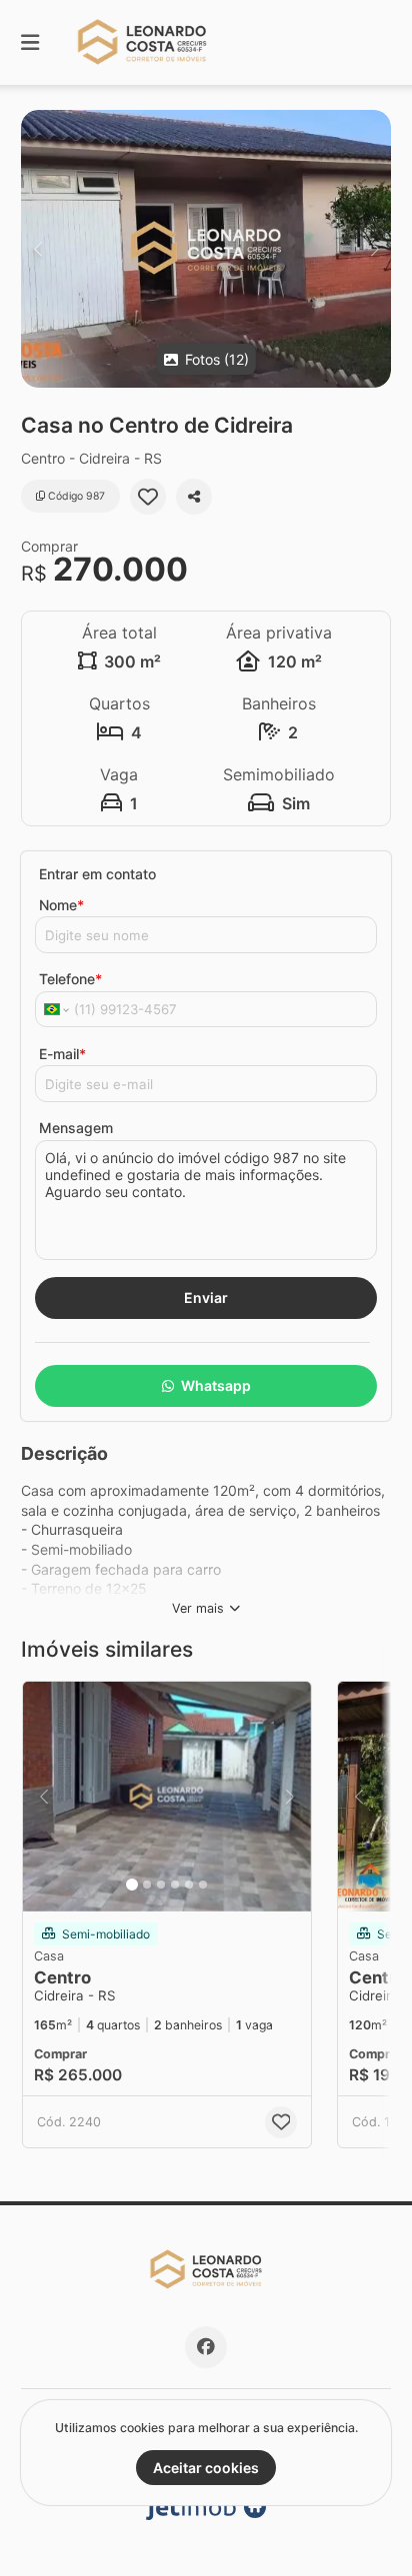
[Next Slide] (374, 249)
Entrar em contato (97, 874)
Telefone (70, 979)
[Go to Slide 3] (161, 1885)
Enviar (206, 1297)
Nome (61, 905)
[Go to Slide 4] (175, 1885)
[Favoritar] (148, 497)
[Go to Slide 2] (147, 1885)
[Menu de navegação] (30, 42)
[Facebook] (206, 2347)
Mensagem (76, 1128)
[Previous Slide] (37, 249)
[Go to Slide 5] (189, 1885)
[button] (206, 249)
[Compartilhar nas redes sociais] (194, 497)
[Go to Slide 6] (203, 1885)
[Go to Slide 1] (132, 1885)
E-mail (62, 1054)
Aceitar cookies (206, 2468)
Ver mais (198, 1608)
